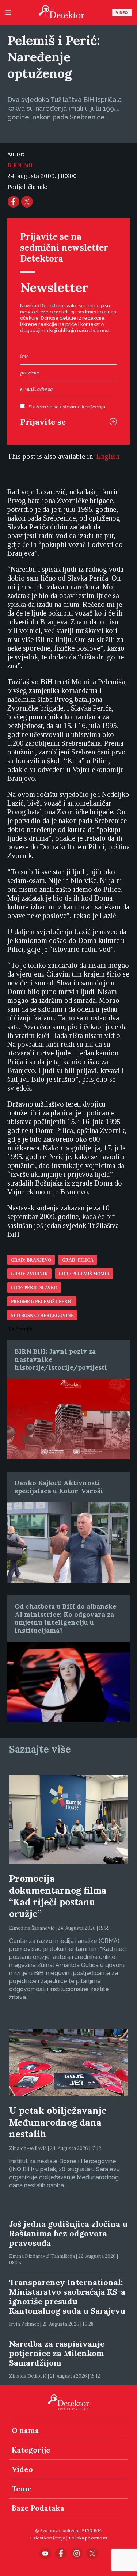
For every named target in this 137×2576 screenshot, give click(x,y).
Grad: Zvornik (29, 1274)
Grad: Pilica (78, 1260)
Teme (22, 2489)
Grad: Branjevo (31, 1260)
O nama (25, 2430)
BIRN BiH (20, 165)
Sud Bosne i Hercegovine (42, 1316)
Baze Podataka (38, 2508)
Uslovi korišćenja (48, 2538)
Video (122, 13)
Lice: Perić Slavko (34, 1288)
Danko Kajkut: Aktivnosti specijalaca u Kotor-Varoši (59, 1487)
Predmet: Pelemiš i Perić (42, 1302)
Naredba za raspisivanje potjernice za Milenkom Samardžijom (57, 2353)
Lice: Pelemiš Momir (84, 1274)
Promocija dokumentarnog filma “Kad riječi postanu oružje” (58, 1896)
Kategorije (31, 2450)
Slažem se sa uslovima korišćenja (67, 407)
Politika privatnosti (88, 2538)
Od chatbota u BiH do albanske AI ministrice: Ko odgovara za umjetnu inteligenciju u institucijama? (65, 1618)
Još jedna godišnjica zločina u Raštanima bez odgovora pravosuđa (68, 2233)
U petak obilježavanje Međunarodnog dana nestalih (58, 2122)
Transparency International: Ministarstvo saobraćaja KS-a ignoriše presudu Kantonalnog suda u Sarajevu (67, 2297)
